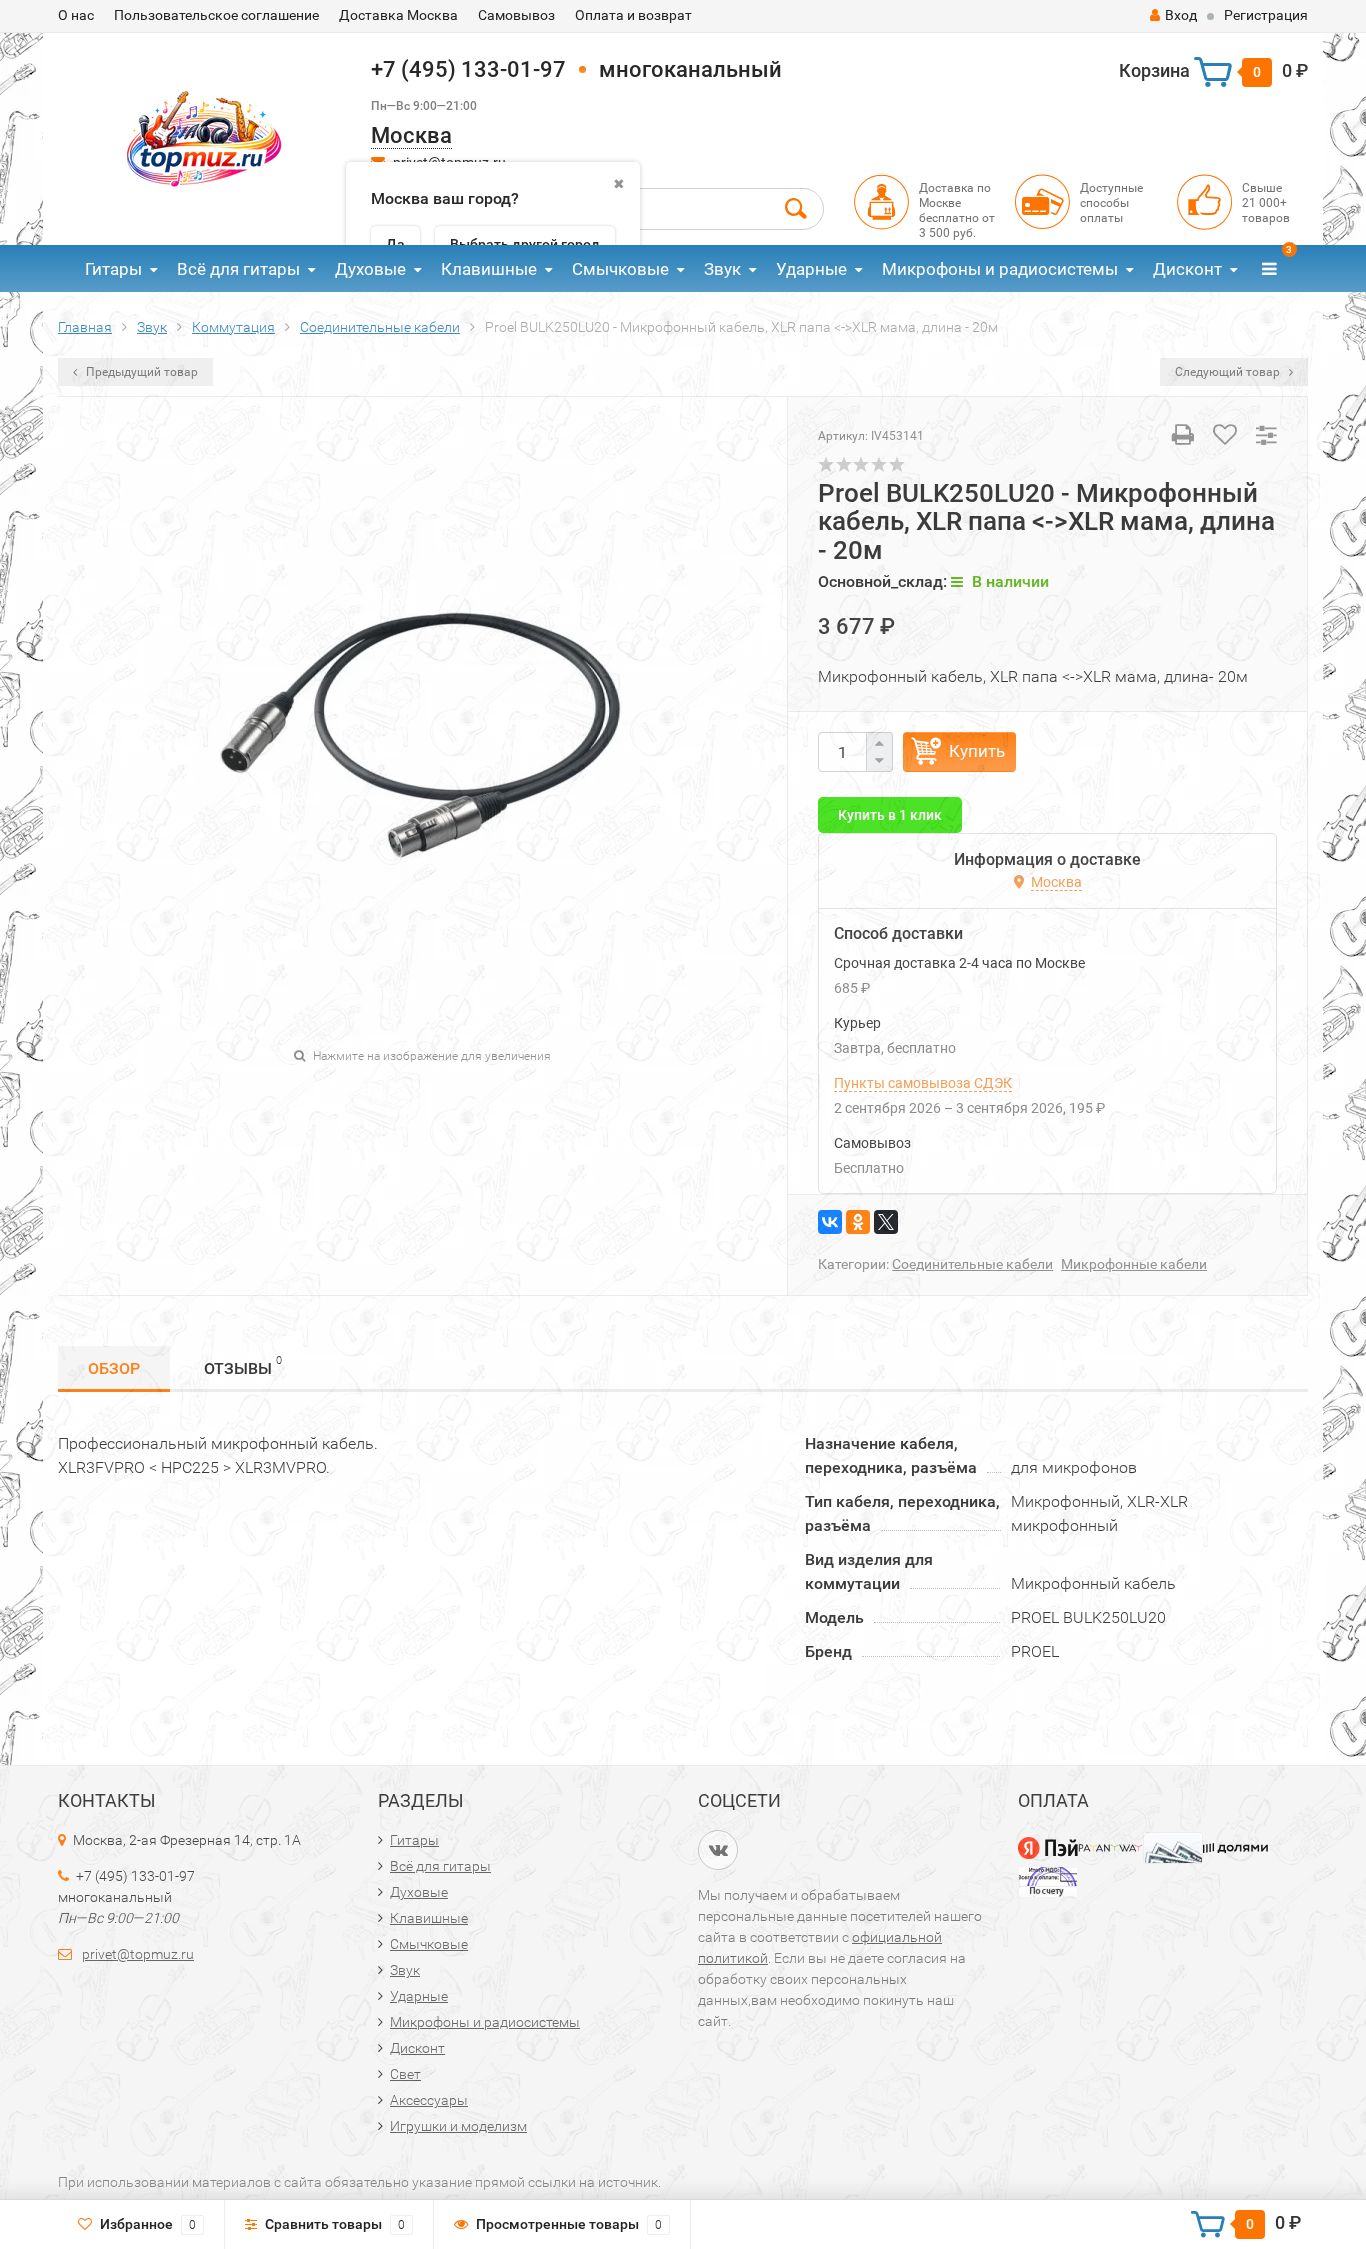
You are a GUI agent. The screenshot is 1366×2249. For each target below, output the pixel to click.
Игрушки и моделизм (458, 2126)
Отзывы (243, 1366)
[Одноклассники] (858, 1222)
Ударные (811, 269)
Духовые (370, 269)
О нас (76, 15)
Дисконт (1187, 269)
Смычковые (620, 269)
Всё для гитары (238, 269)
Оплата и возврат (633, 15)
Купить (977, 751)
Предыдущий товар (140, 372)
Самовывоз (516, 15)
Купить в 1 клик (890, 815)
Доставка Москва (398, 15)
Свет (405, 2074)
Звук (722, 269)
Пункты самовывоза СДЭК (923, 1083)
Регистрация (1266, 15)
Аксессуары (429, 2100)
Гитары (113, 269)
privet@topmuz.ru (138, 1954)
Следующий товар (1229, 372)
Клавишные (489, 269)
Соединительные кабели (972, 1264)
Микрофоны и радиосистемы (1000, 269)
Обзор (114, 1368)
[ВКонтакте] (830, 1222)
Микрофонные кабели (1134, 1264)
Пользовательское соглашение (216, 15)
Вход (1181, 15)
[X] (886, 1222)
